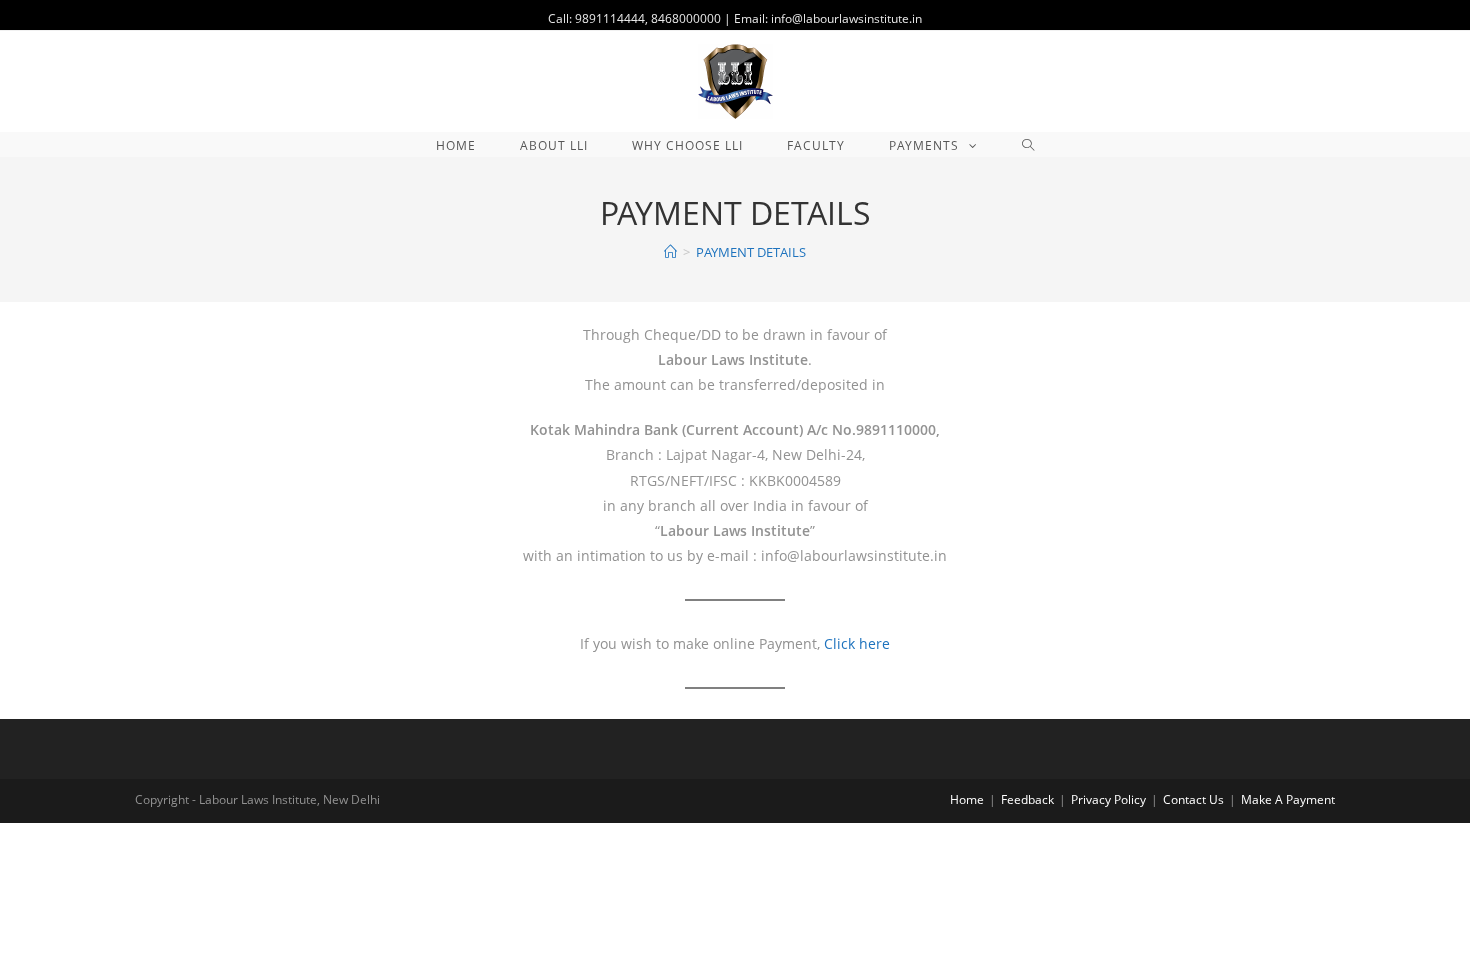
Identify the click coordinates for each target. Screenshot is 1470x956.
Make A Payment (1288, 799)
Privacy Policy (1108, 799)
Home (967, 799)
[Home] (670, 252)
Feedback (1027, 799)
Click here (857, 643)
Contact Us (1193, 799)
